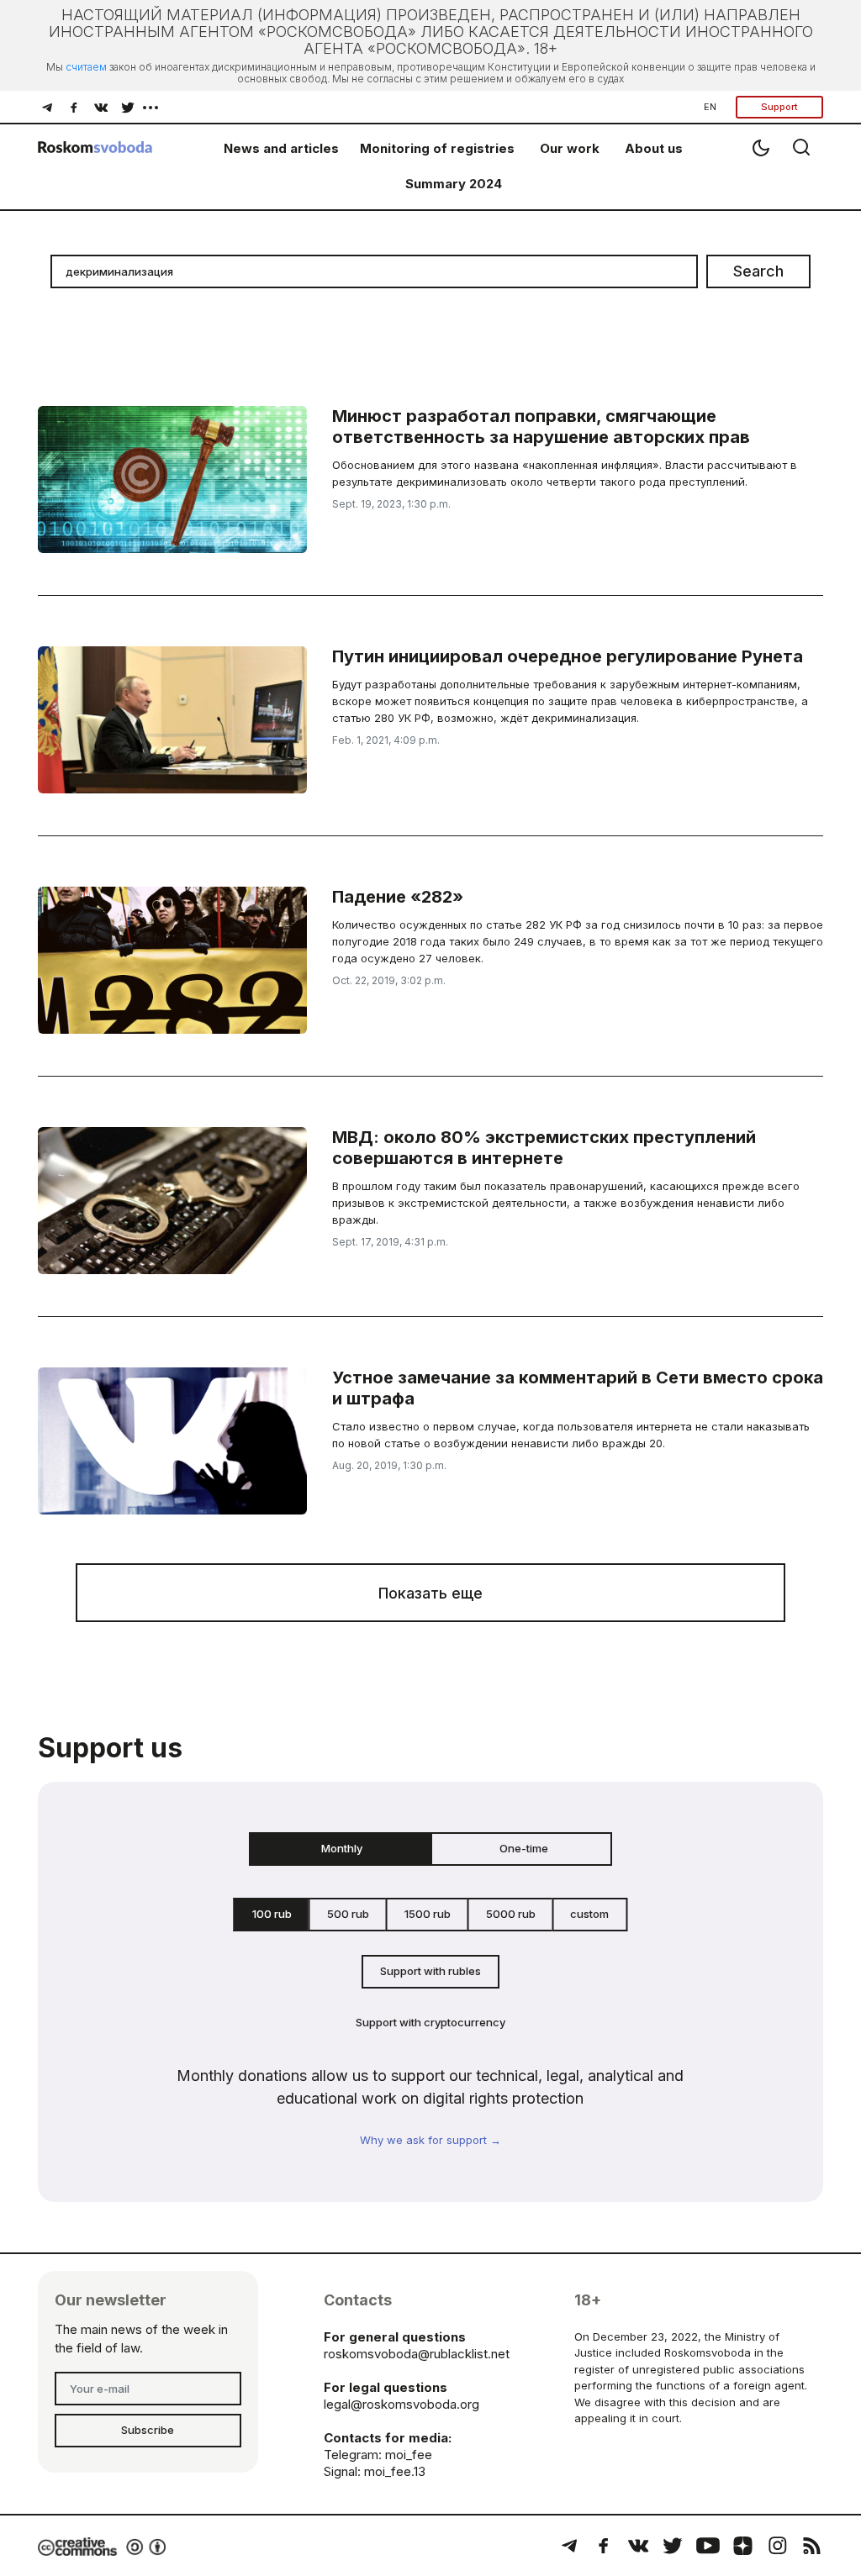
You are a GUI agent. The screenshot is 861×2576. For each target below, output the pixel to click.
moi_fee (409, 2455)
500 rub (348, 1914)
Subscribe (148, 2430)
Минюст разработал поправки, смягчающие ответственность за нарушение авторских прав (541, 427)
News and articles (281, 148)
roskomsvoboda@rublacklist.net (417, 2354)
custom (589, 1914)
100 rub (272, 1914)
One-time (524, 1848)
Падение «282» (398, 897)
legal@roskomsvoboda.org (401, 2404)
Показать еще (430, 1593)
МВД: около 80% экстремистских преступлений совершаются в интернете (544, 1148)
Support (779, 107)
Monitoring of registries (437, 148)
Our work (570, 148)
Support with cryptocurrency (430, 2022)
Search (758, 271)
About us (654, 148)
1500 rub (428, 1914)
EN (710, 107)
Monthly (342, 1848)
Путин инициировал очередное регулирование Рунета (568, 656)
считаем (86, 67)
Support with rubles (430, 1971)
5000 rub (511, 1914)
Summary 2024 (454, 184)
